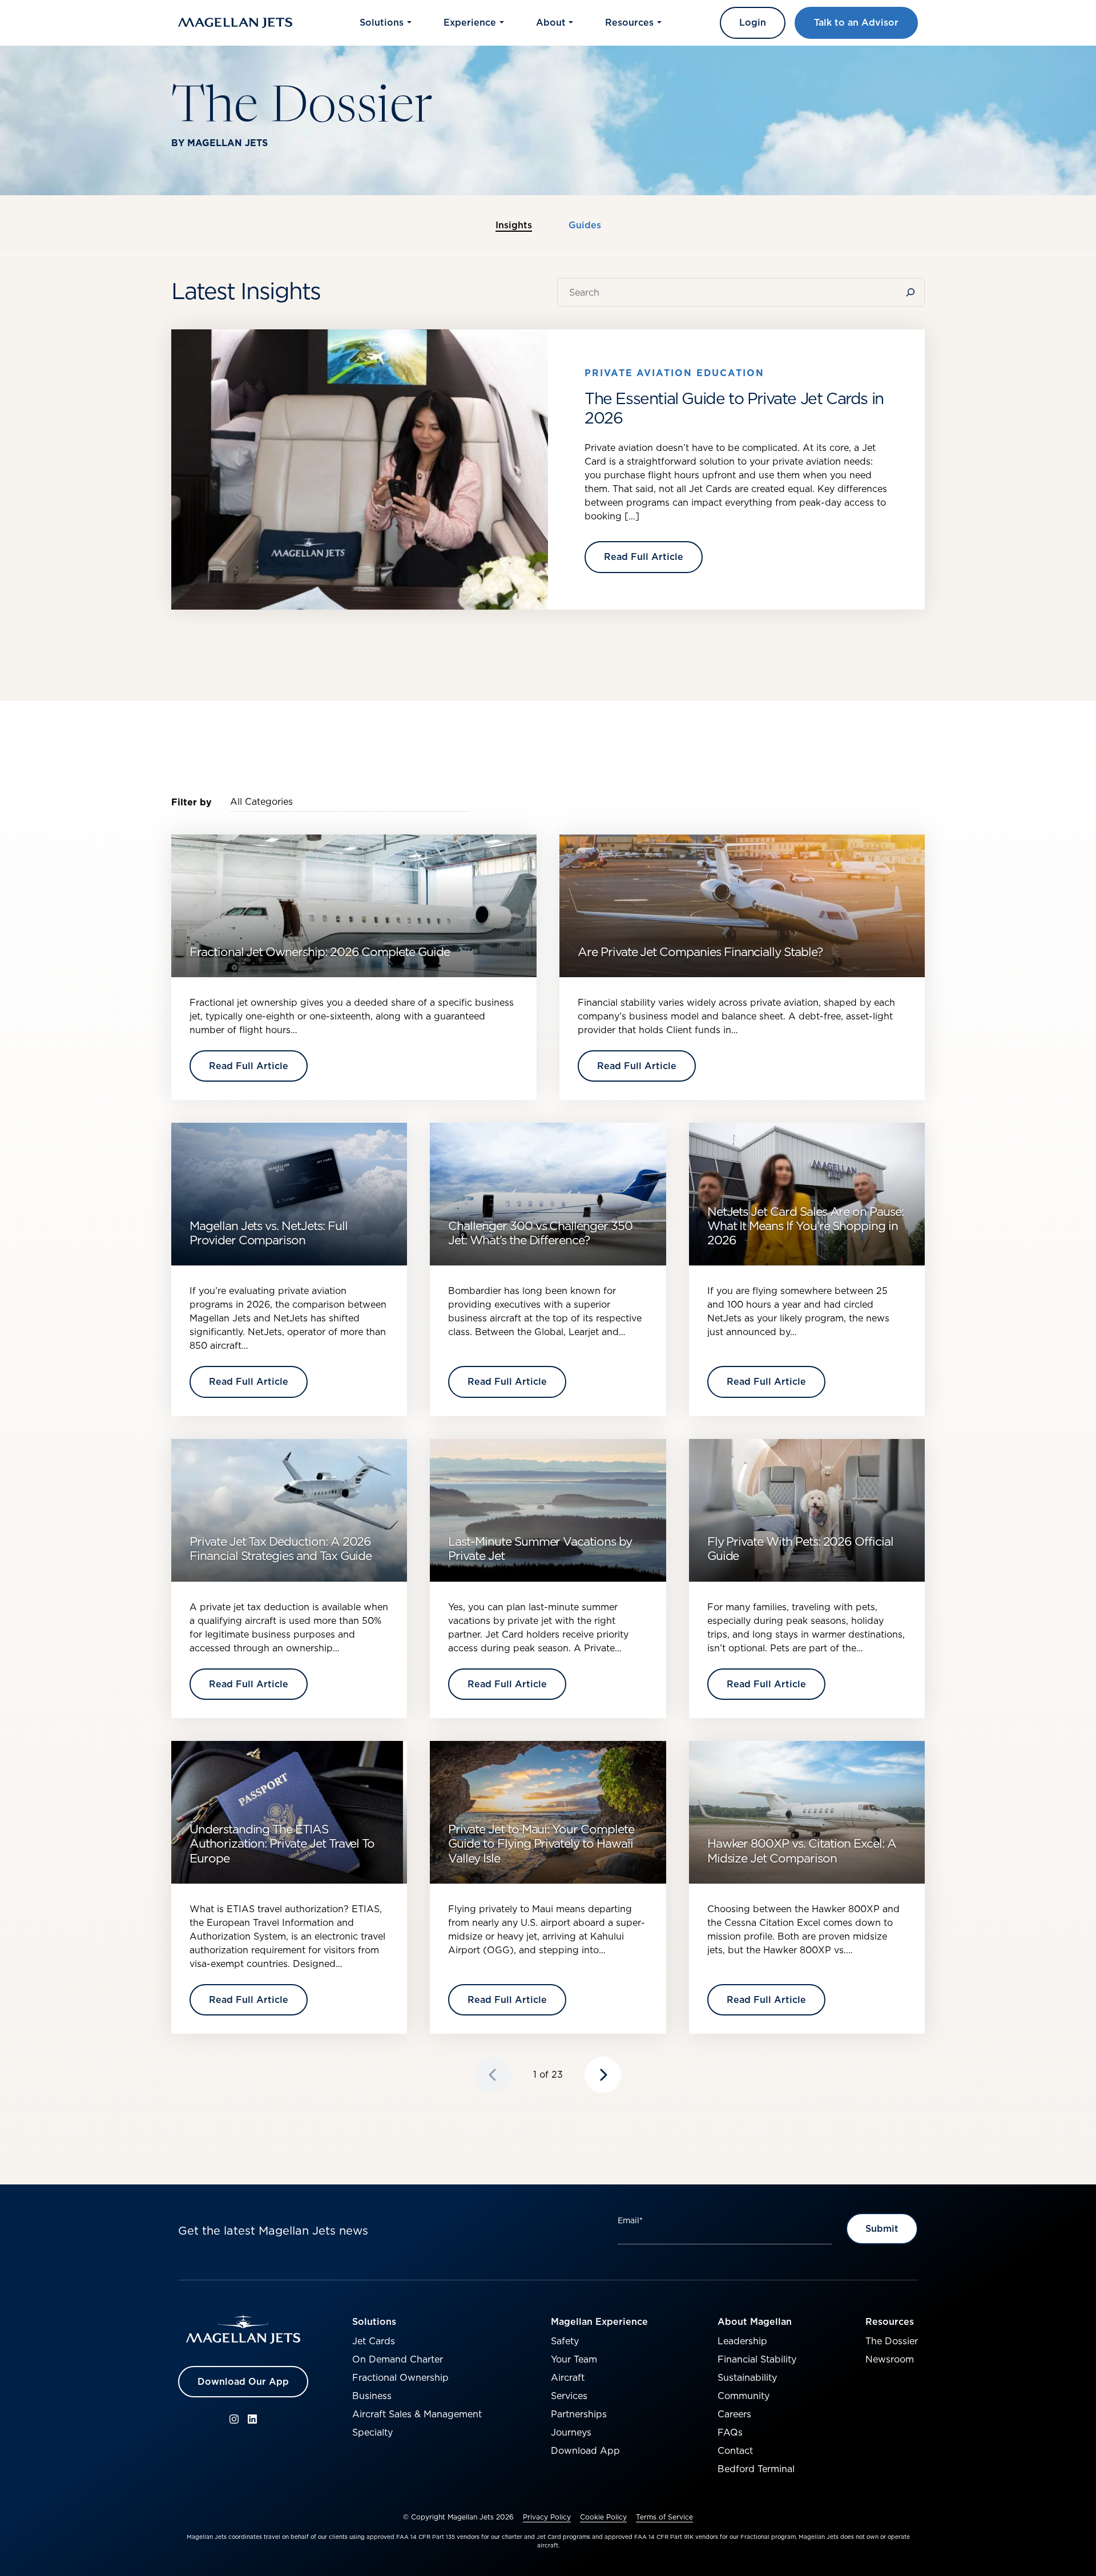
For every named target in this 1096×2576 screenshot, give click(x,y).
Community (744, 2396)
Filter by (192, 802)
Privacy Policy (547, 2517)
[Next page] (603, 2075)
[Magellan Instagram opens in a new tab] (234, 2419)
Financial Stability (757, 2359)
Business (372, 2396)
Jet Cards (374, 2341)
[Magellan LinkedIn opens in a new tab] (252, 2419)
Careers (734, 2414)
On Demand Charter (398, 2359)
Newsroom (890, 2359)
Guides (585, 225)
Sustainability (747, 2377)
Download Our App (243, 2381)
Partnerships (579, 2414)
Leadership (742, 2341)
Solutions (374, 2321)
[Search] (913, 292)
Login (753, 22)
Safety (565, 2341)
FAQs (730, 2432)
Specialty (372, 2432)
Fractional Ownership (400, 2377)
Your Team (574, 2359)
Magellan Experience (599, 2321)
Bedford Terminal (756, 2469)
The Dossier (892, 2341)
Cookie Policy (603, 2517)
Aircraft (568, 2377)
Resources (890, 2321)
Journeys (571, 2432)
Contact (735, 2450)
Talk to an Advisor (856, 22)
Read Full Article (644, 557)
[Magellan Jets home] (243, 2329)
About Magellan (755, 2321)
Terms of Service (664, 2517)
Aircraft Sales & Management (417, 2414)
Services (569, 2396)
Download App (585, 2450)
